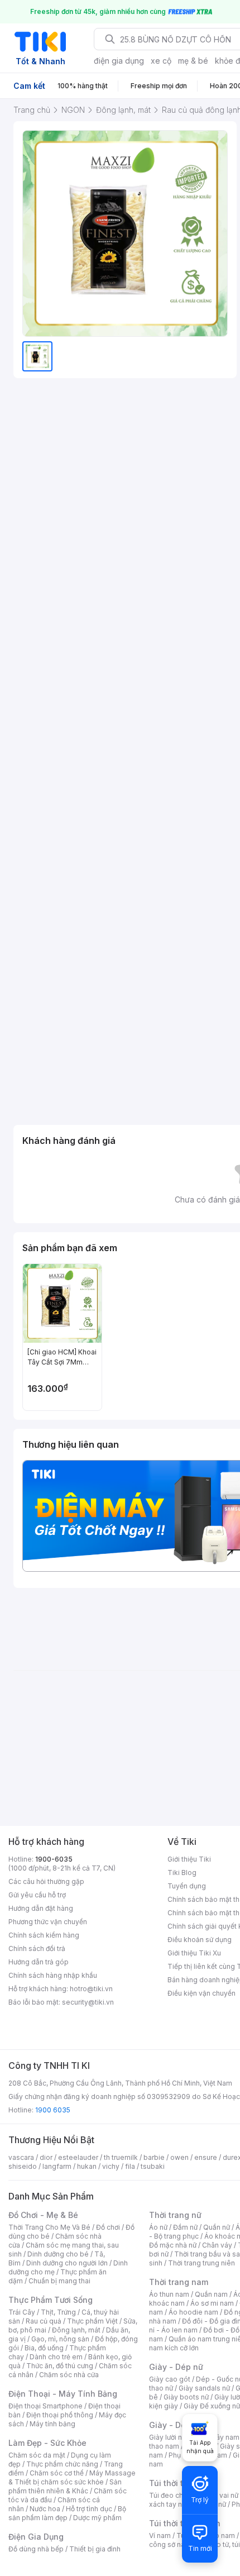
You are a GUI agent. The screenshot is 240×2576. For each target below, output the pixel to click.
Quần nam (211, 2294)
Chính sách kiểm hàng (44, 1935)
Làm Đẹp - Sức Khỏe (47, 2443)
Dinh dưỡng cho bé (58, 2254)
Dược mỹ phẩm (97, 2518)
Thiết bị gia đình (95, 2549)
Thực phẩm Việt (92, 2321)
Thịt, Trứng (58, 2312)
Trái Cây (22, 2312)
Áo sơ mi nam (212, 2303)
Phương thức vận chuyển (48, 1922)
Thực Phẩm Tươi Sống (51, 2300)
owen (179, 2157)
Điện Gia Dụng (36, 2537)
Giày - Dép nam (179, 2425)
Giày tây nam (219, 2437)
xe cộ (161, 61)
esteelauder (78, 2157)
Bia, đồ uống (44, 2348)
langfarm (57, 2166)
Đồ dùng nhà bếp (36, 2549)
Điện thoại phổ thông (60, 2415)
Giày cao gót (170, 2379)
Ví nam (160, 2536)
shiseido (23, 2166)
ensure (206, 2157)
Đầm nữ (185, 2227)
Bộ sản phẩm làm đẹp (67, 2513)
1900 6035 (53, 2110)
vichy (111, 2166)
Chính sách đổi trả (37, 1948)
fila (130, 2166)
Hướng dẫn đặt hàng (41, 1908)
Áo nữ (158, 2227)
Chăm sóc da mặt (37, 2455)
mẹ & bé (193, 61)
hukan (87, 2166)
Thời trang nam (179, 2282)
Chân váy (217, 2245)
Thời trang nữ (175, 2215)
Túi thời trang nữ (181, 2483)
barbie (154, 2157)
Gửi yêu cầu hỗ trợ (37, 1895)
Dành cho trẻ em (56, 2357)
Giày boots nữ (186, 2397)
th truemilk (121, 2157)
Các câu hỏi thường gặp (46, 1881)
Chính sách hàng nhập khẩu (53, 1975)
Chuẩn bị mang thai (59, 2281)
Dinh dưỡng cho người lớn (67, 2263)
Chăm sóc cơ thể (57, 2473)
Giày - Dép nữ (176, 2367)
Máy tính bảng (52, 2424)
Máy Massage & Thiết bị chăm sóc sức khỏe (72, 2477)
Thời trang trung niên (201, 2263)
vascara (21, 2157)
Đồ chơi (108, 2227)
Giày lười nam (171, 2437)
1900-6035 (54, 1859)
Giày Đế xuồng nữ (212, 2406)
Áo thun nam (169, 2294)
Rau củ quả (44, 2321)
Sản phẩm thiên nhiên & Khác (65, 2486)
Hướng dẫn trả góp (39, 1962)
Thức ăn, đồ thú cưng (60, 2366)
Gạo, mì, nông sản (60, 2339)
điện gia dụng (119, 61)
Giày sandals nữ (204, 2388)
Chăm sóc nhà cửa (69, 2375)
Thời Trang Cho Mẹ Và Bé (49, 2227)
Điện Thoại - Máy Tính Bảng (63, 2394)
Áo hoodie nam (193, 2312)
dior (46, 2157)
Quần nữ (217, 2227)
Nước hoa (45, 2509)
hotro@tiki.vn (91, 1989)
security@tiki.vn (88, 2002)
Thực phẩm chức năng (62, 2464)
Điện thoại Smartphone (45, 2406)
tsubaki (153, 2166)
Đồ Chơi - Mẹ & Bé (43, 2215)
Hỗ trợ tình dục (89, 2509)
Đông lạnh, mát (76, 2330)
